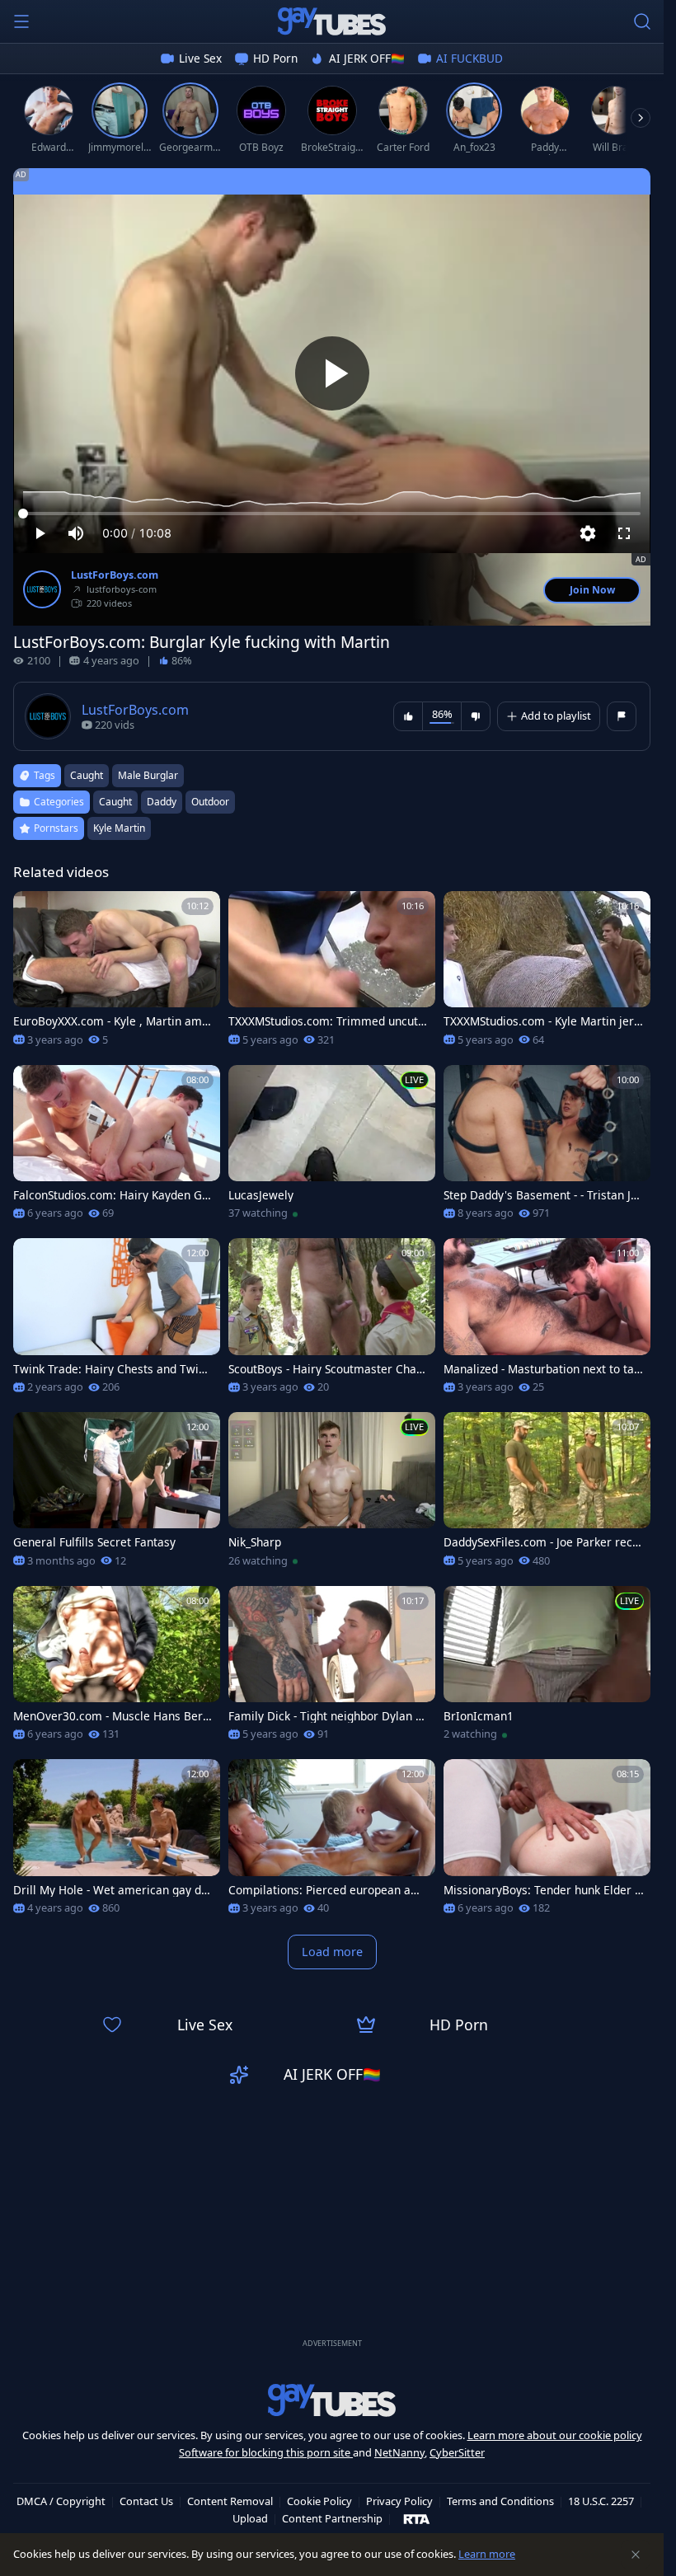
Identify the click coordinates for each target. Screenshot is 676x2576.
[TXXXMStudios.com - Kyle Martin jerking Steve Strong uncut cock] (547, 974)
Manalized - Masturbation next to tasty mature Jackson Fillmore (544, 1369)
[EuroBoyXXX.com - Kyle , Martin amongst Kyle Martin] (117, 974)
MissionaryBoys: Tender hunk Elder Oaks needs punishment (544, 1890)
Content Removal (230, 2501)
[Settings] (588, 533)
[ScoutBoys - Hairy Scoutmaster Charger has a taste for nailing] (332, 1321)
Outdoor (210, 802)
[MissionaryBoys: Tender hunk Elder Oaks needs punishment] (547, 1842)
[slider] (332, 514)
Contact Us (146, 2501)
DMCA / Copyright (61, 2501)
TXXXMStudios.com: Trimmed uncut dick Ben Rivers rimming (328, 1021)
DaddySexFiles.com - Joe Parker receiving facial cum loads (543, 1542)
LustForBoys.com (115, 575)
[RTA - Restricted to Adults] (417, 2518)
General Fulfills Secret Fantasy (94, 1542)
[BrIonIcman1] (547, 1669)
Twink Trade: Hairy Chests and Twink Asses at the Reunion (112, 1369)
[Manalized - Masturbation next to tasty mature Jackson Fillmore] (547, 1321)
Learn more (487, 2554)
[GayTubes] (332, 21)
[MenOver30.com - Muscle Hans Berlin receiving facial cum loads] (117, 1669)
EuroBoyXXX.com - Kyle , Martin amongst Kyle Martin (111, 1021)
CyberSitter (457, 2452)
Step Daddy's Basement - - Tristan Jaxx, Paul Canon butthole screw (543, 1195)
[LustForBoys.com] (42, 589)
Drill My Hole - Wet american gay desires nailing (113, 1890)
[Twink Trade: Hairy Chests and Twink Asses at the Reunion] (117, 1321)
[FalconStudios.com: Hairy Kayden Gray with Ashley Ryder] (117, 1148)
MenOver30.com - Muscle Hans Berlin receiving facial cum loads (111, 1716)
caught (87, 775)
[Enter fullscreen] (624, 533)
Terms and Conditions (500, 2501)
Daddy (162, 802)
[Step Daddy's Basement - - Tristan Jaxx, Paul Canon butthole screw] (547, 1148)
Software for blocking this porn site (266, 2452)
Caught (115, 802)
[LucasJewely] (332, 1148)
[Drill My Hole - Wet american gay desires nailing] (117, 1842)
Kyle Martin (119, 828)
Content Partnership (332, 2518)
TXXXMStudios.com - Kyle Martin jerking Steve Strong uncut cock (543, 1021)
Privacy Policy (399, 2501)
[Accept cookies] (636, 2555)
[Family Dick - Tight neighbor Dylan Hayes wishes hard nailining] (332, 1669)
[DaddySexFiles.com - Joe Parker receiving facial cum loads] (547, 1495)
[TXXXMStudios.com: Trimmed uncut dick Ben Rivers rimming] (332, 974)
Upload (250, 2518)
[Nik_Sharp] (332, 1495)
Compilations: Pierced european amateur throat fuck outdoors (328, 1890)
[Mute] (76, 533)
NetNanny (399, 2452)
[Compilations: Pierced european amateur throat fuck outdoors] (332, 1842)
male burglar (148, 775)
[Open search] (642, 21)
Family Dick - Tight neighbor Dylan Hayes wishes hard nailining (326, 1716)
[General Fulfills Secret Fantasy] (117, 1495)
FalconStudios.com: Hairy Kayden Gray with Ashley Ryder (113, 1195)
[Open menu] (21, 21)
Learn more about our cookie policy (555, 2435)
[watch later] (33, 911)
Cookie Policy (319, 2501)
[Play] (332, 373)
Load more (332, 1952)
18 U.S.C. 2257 (601, 2501)
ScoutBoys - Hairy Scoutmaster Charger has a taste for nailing (328, 1369)
